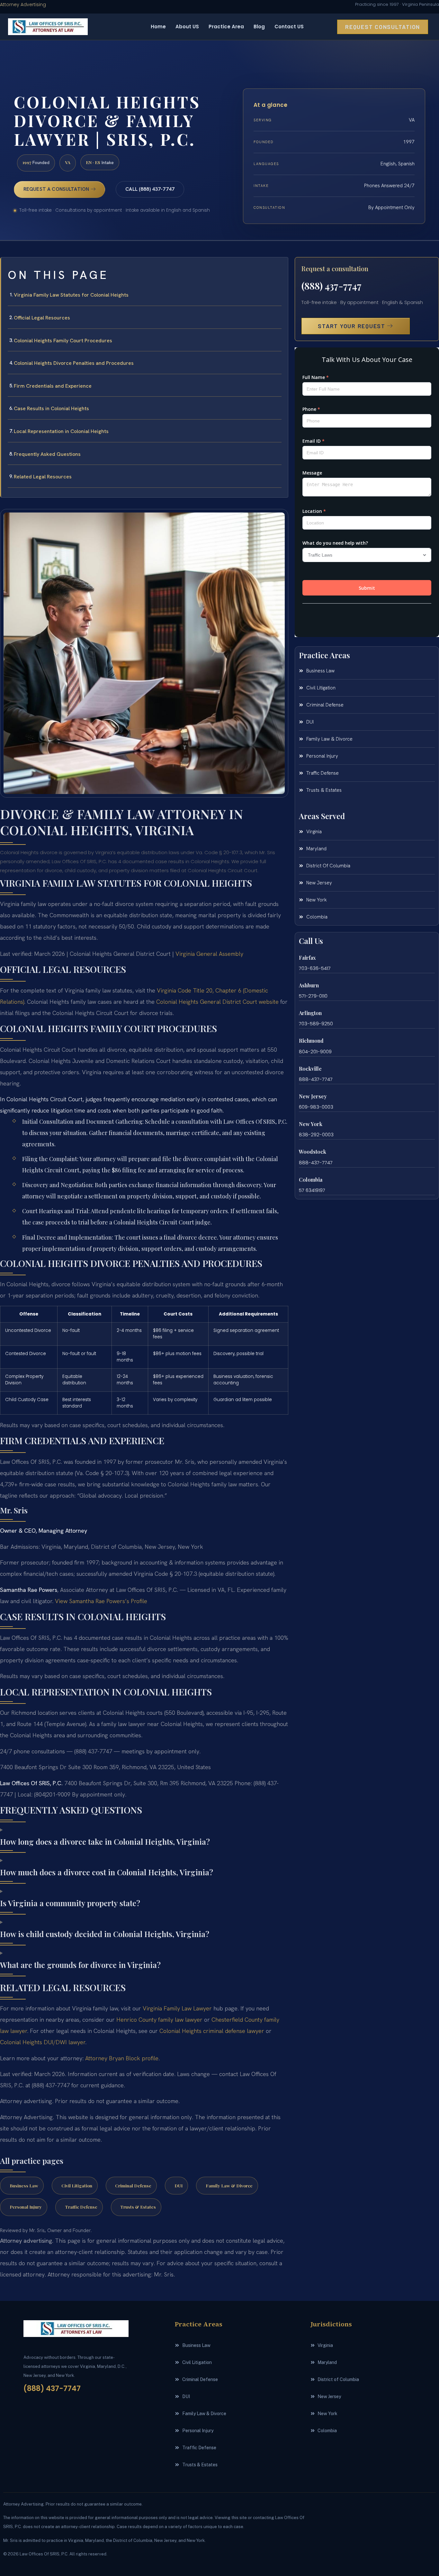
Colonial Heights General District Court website (217, 1002)
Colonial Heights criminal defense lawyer (212, 2031)
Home (158, 27)
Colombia (311, 1180)
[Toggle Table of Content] (280, 267)
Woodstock (313, 1152)
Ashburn (309, 985)
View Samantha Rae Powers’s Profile (101, 1601)
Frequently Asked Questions (47, 454)
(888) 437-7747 (331, 286)
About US (187, 27)
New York (311, 1124)
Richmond (311, 1041)
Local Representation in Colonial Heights (61, 431)
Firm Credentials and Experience (53, 386)
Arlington (310, 1013)
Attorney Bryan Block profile (122, 2058)
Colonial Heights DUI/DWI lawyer (43, 2042)
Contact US (289, 27)
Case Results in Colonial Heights (51, 408)
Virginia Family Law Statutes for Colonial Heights (71, 295)
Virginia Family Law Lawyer (177, 2008)
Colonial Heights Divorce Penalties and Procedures (74, 363)
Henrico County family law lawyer (159, 2020)
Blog (259, 27)
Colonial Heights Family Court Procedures (63, 341)
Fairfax (307, 958)
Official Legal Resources (42, 318)
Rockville (310, 1069)
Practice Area (226, 27)
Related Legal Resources (43, 477)
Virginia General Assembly (209, 954)
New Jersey (313, 1096)
